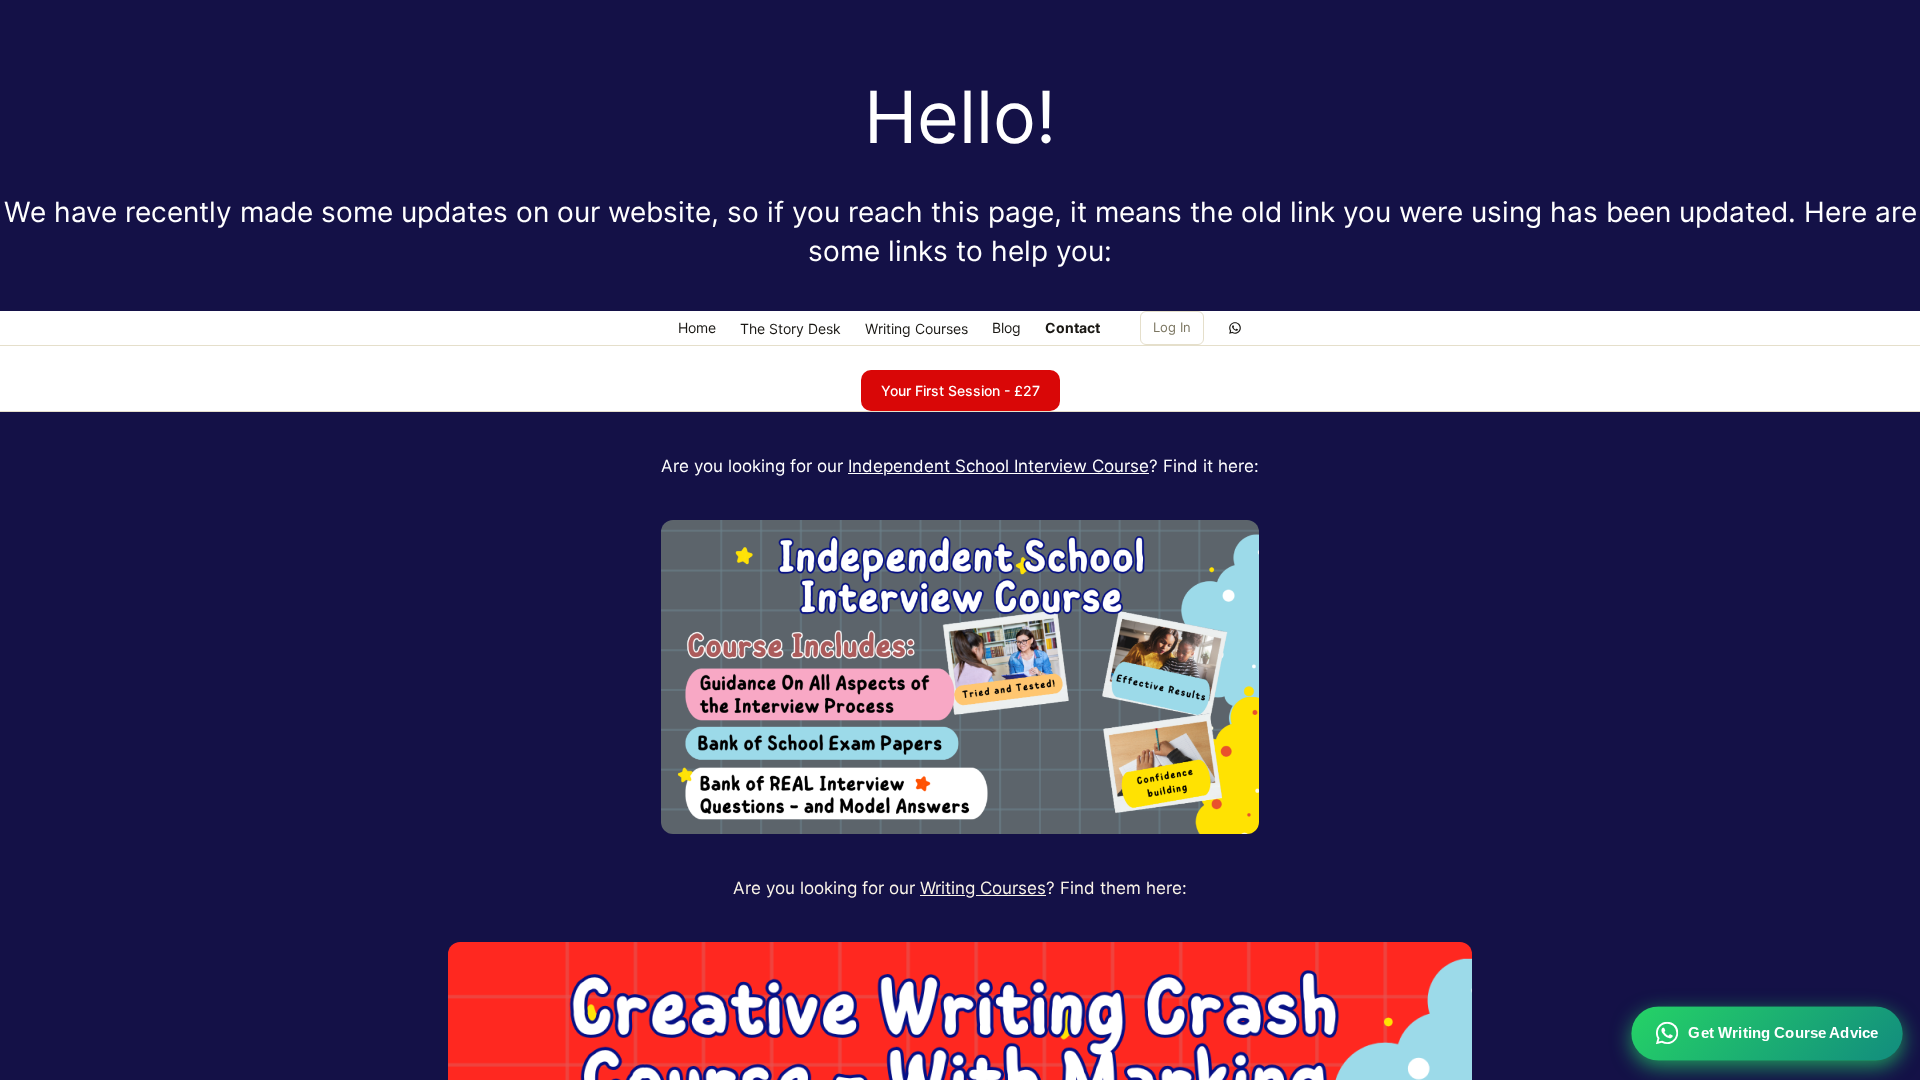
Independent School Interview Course (998, 466)
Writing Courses (983, 888)
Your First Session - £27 (960, 390)
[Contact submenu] (1110, 328)
